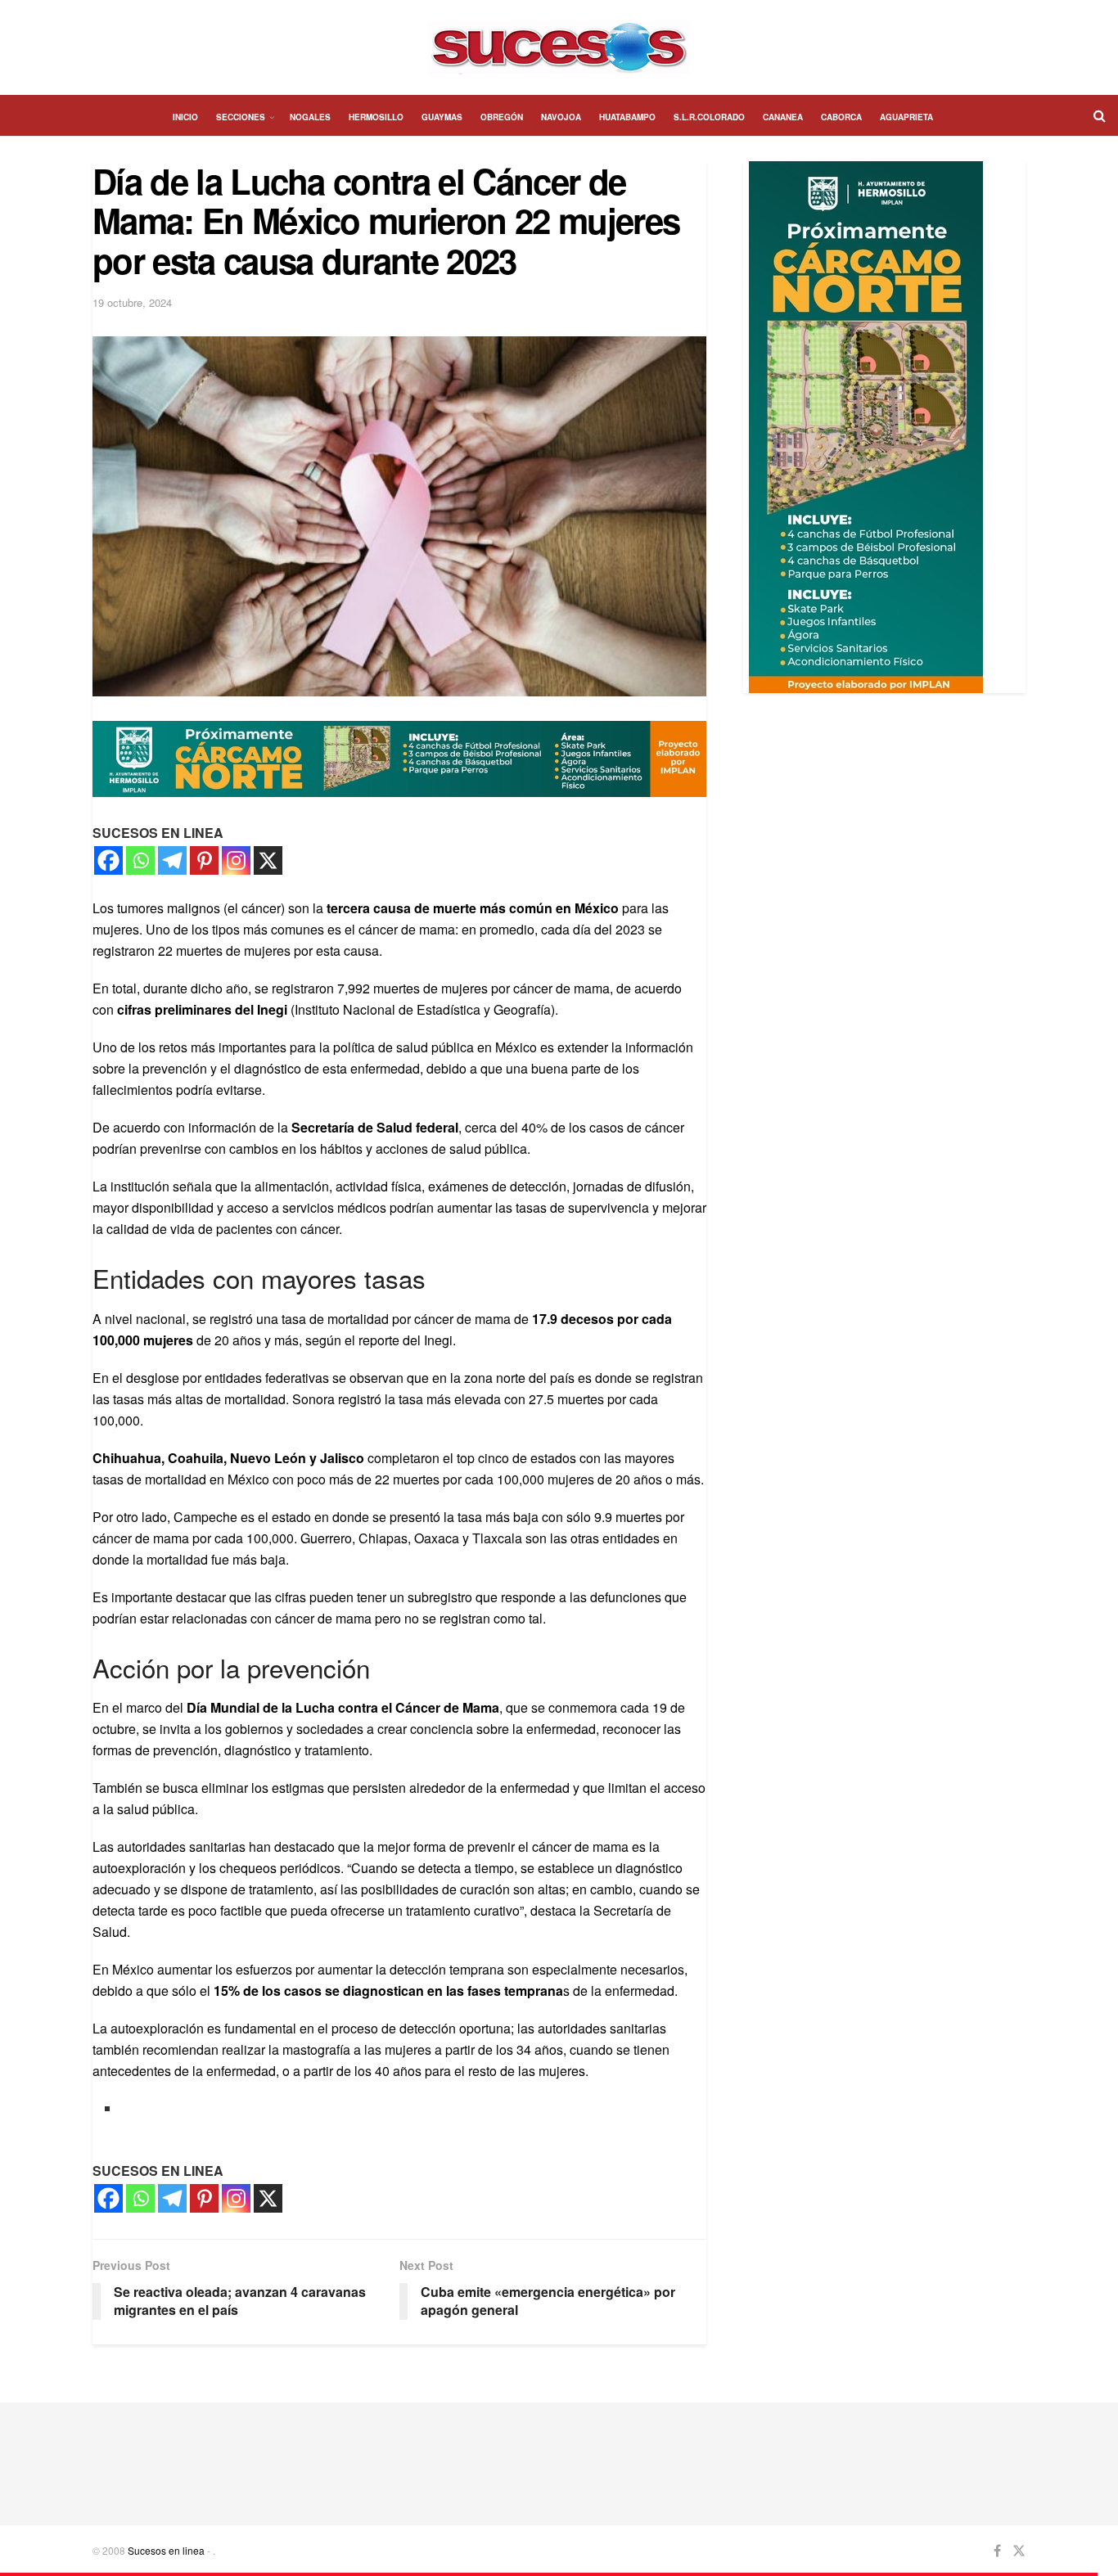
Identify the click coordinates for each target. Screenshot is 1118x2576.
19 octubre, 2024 (132, 302)
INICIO (185, 117)
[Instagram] (236, 860)
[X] (268, 860)
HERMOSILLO (376, 117)
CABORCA (841, 117)
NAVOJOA (561, 117)
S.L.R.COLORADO (709, 117)
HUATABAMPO (627, 117)
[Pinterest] (204, 860)
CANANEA (783, 117)
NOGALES (310, 117)
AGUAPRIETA (906, 117)
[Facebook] (108, 860)
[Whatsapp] (140, 860)
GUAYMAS (442, 117)
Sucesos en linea (166, 2550)
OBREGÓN (502, 117)
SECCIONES (241, 117)
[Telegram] (172, 860)
